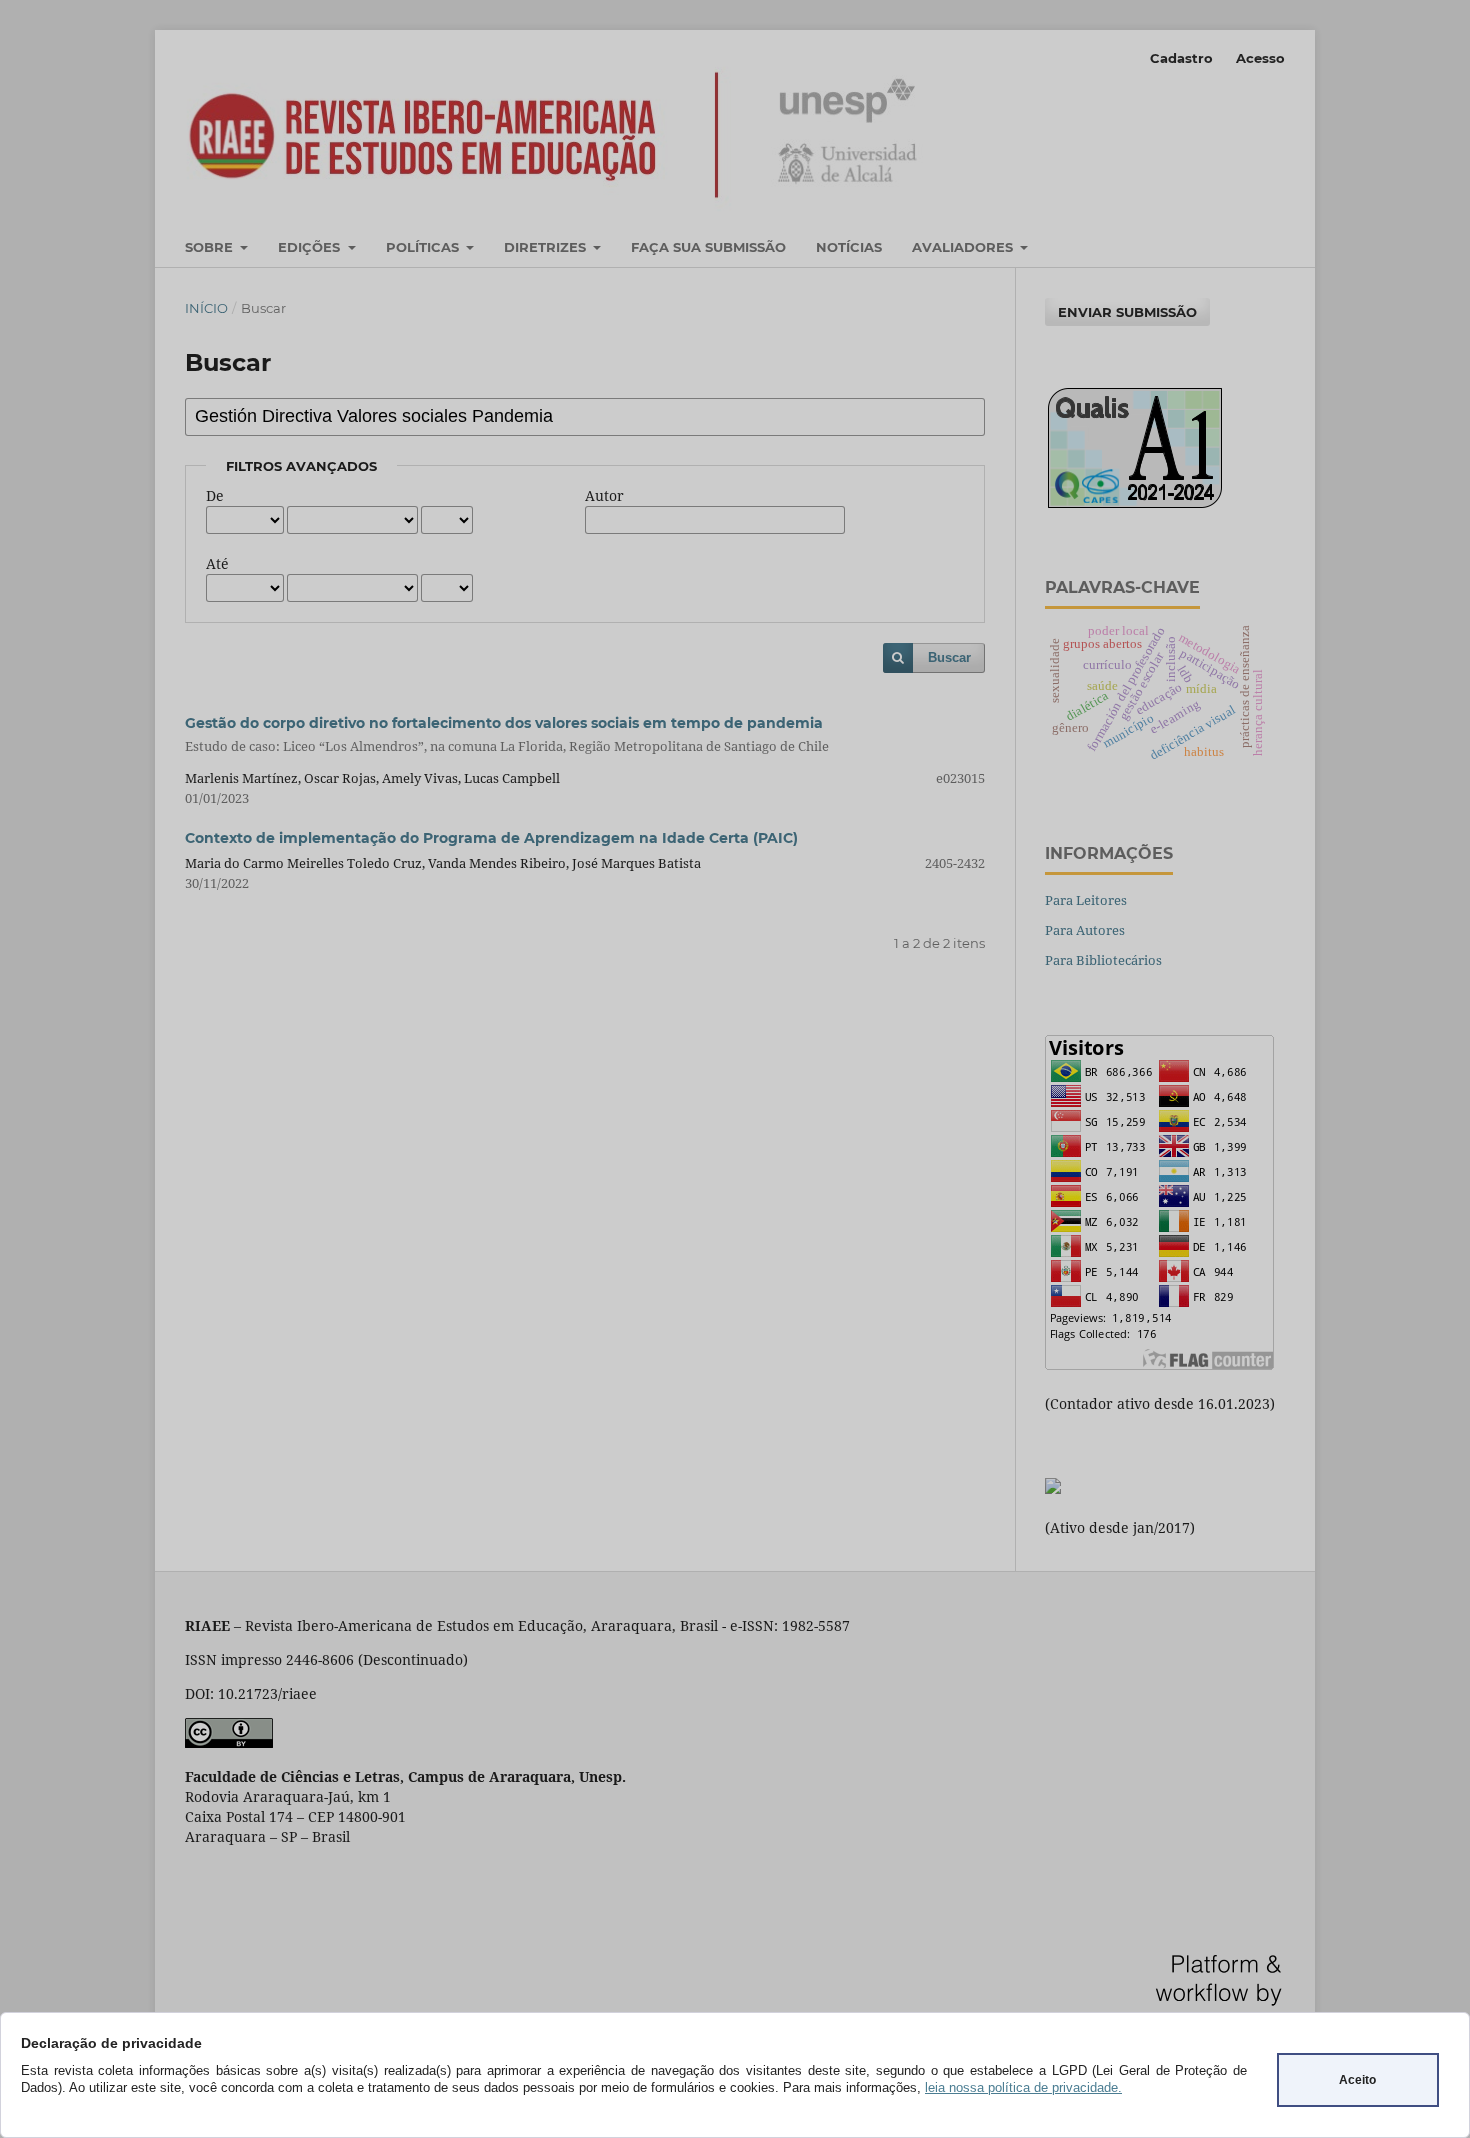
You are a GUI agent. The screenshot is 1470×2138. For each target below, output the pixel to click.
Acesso (1260, 58)
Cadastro (1181, 58)
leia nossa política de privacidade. (1023, 2087)
